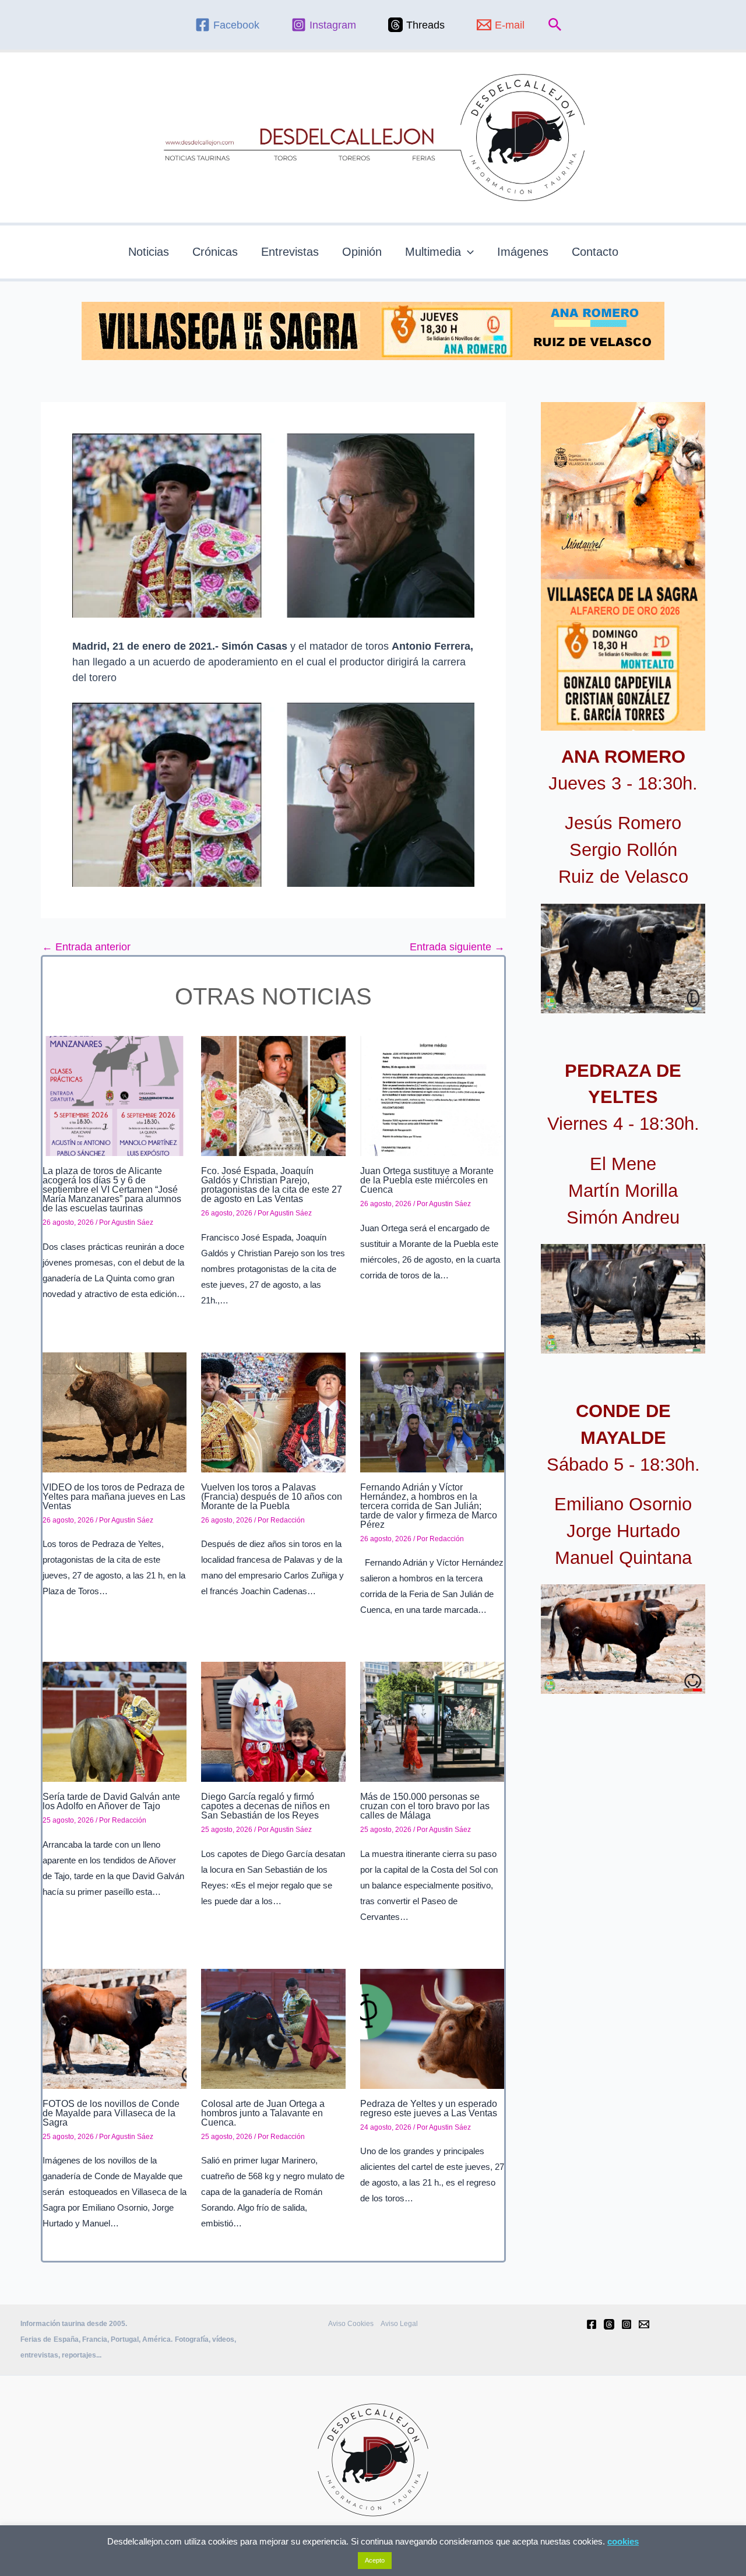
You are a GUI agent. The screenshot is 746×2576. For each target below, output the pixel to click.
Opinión (362, 252)
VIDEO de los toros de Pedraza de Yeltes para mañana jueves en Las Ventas (114, 1497)
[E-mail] (644, 2324)
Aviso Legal (399, 2324)
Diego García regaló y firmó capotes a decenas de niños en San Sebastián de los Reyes (265, 1806)
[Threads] (609, 2324)
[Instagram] (627, 2324)
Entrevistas (290, 252)
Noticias (149, 252)
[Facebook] (592, 2324)
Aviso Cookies (351, 2324)
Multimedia (433, 252)
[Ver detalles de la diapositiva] (623, 958)
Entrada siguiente (457, 947)
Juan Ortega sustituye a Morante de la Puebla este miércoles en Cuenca (427, 1180)
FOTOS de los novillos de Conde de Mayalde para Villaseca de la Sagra (111, 2113)
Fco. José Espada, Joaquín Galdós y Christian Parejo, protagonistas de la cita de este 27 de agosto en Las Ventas (272, 1185)
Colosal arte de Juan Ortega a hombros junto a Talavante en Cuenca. (263, 2113)
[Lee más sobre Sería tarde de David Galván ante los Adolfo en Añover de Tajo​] (115, 1721)
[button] (555, 25)
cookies (623, 2541)
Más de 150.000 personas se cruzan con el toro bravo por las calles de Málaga (425, 1806)
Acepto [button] (375, 2560)
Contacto (595, 252)
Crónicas (215, 252)
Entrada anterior (86, 947)
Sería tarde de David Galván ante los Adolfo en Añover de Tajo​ (111, 1801)
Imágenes (523, 252)
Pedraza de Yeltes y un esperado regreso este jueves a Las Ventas (429, 2108)
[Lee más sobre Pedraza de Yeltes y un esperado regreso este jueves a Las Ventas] (432, 2028)
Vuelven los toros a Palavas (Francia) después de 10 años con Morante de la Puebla (272, 1497)
